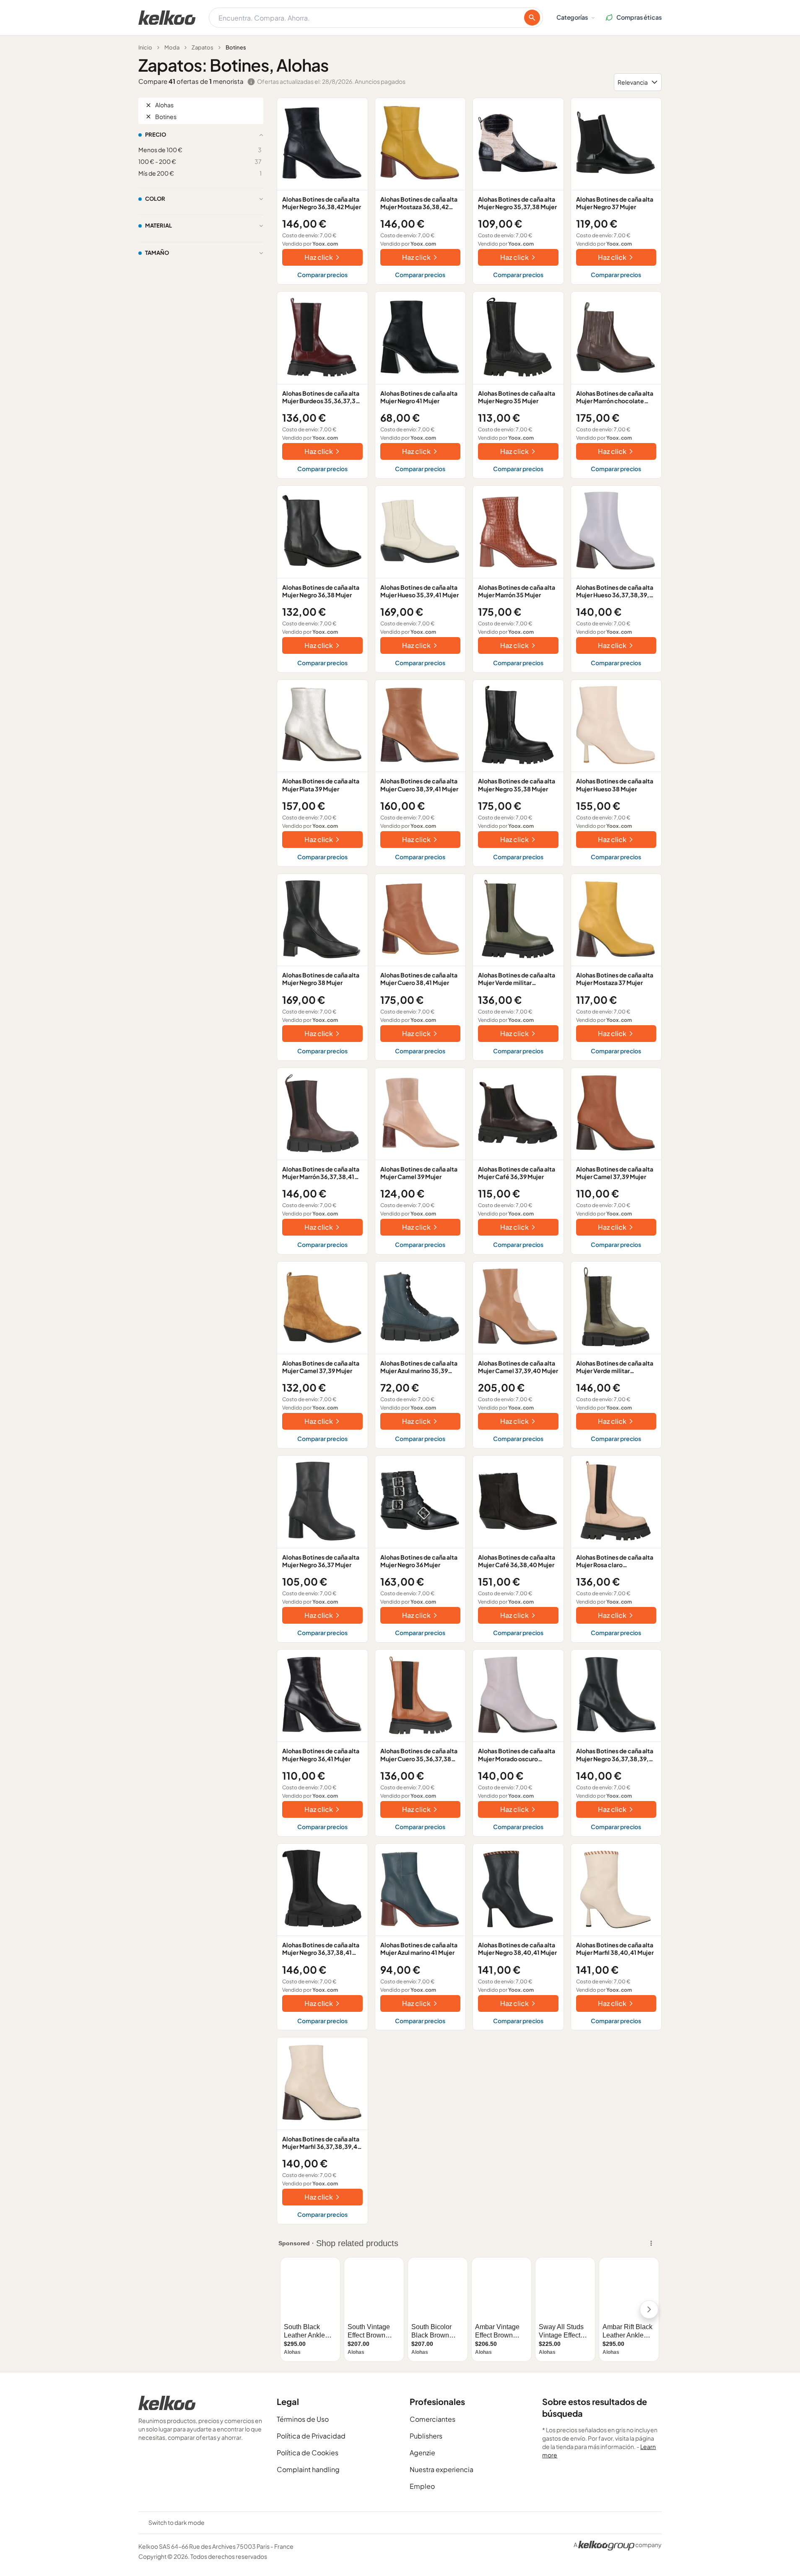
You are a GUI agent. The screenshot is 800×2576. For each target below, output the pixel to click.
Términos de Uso (303, 2419)
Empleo (422, 2486)
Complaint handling (308, 2469)
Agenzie (422, 2453)
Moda (172, 47)
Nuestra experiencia (442, 2469)
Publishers (426, 2436)
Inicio (145, 47)
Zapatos (203, 47)
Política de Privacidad (311, 2436)
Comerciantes (432, 2419)
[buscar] (532, 18)
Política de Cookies (308, 2453)
